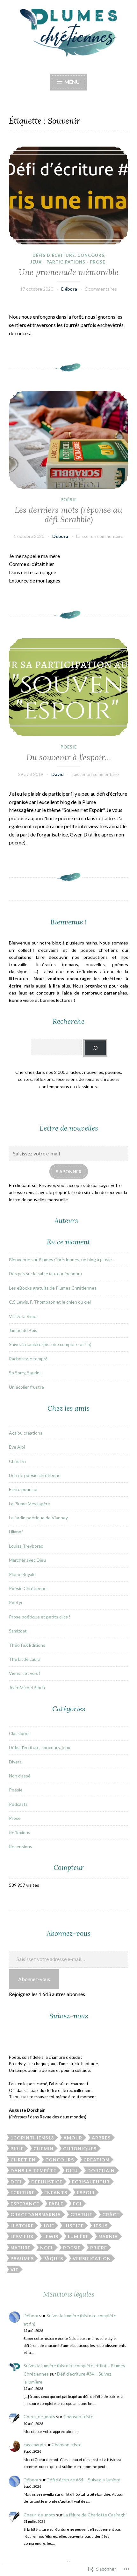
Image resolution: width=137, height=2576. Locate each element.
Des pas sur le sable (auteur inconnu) (45, 1274)
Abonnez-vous (34, 1979)
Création (96, 2160)
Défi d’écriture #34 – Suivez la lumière (83, 2480)
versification (92, 2258)
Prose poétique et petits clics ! (40, 1617)
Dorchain (101, 2171)
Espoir (86, 2192)
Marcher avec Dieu (27, 1560)
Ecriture (23, 2192)
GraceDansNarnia (36, 2214)
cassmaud (33, 2445)
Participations (66, 262)
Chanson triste (78, 2417)
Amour (73, 2138)
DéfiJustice (47, 2182)
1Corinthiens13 (32, 2138)
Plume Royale (22, 1574)
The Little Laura (25, 1659)
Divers (15, 1762)
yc (21, 1602)
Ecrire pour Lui (23, 1489)
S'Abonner (69, 1172)
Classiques (20, 1733)
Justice (74, 2226)
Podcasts (18, 1804)
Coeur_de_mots (39, 2417)
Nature (21, 2248)
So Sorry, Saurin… (26, 1373)
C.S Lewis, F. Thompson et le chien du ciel (50, 1302)
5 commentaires (101, 289)
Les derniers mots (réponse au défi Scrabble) (68, 515)
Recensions (21, 1846)
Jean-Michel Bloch (27, 1687)
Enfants (56, 2192)
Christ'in (17, 1461)
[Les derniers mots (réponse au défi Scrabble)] (68, 440)
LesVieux (22, 2236)
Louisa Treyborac (26, 1546)
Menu (72, 82)
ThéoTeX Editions (27, 1645)
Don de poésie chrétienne (35, 1475)
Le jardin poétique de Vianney (38, 1518)
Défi (16, 2182)
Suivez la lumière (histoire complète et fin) (50, 1344)
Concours (60, 2160)
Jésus (101, 2226)
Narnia (108, 2236)
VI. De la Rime (23, 1316)
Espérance (25, 2204)
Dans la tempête (33, 2171)
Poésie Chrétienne (28, 1588)
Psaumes (22, 2258)
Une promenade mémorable (69, 272)
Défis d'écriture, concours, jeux (40, 1747)
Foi (77, 2204)
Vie (14, 2270)
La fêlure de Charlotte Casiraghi (95, 2515)
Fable (56, 2204)
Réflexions (20, 1832)
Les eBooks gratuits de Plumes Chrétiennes (53, 1288)
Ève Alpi (17, 1447)
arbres (101, 2138)
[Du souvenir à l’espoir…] (68, 687)
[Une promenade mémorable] (68, 195)
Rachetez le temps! (28, 1359)
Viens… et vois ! (25, 1673)
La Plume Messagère (29, 1504)
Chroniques (80, 2149)
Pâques (53, 2258)
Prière (99, 2248)
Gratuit (82, 2214)
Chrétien (23, 2160)
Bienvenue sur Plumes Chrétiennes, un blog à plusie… (62, 1259)
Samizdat (18, 1631)
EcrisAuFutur (91, 2182)
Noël (47, 2248)
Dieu (72, 2171)
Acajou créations (26, 1433)
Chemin (43, 2149)
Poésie (69, 500)
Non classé (20, 1776)
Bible (17, 2149)
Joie (49, 2226)
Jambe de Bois (23, 1330)
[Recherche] (95, 1048)
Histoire (22, 2226)
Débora (69, 289)
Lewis (51, 2236)
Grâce (111, 2214)
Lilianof (16, 1532)
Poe (13, 1602)
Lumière (78, 2236)
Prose (97, 262)
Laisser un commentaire (100, 536)
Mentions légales (69, 2294)
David (58, 774)
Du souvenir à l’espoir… (69, 757)
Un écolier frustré (26, 1387)
